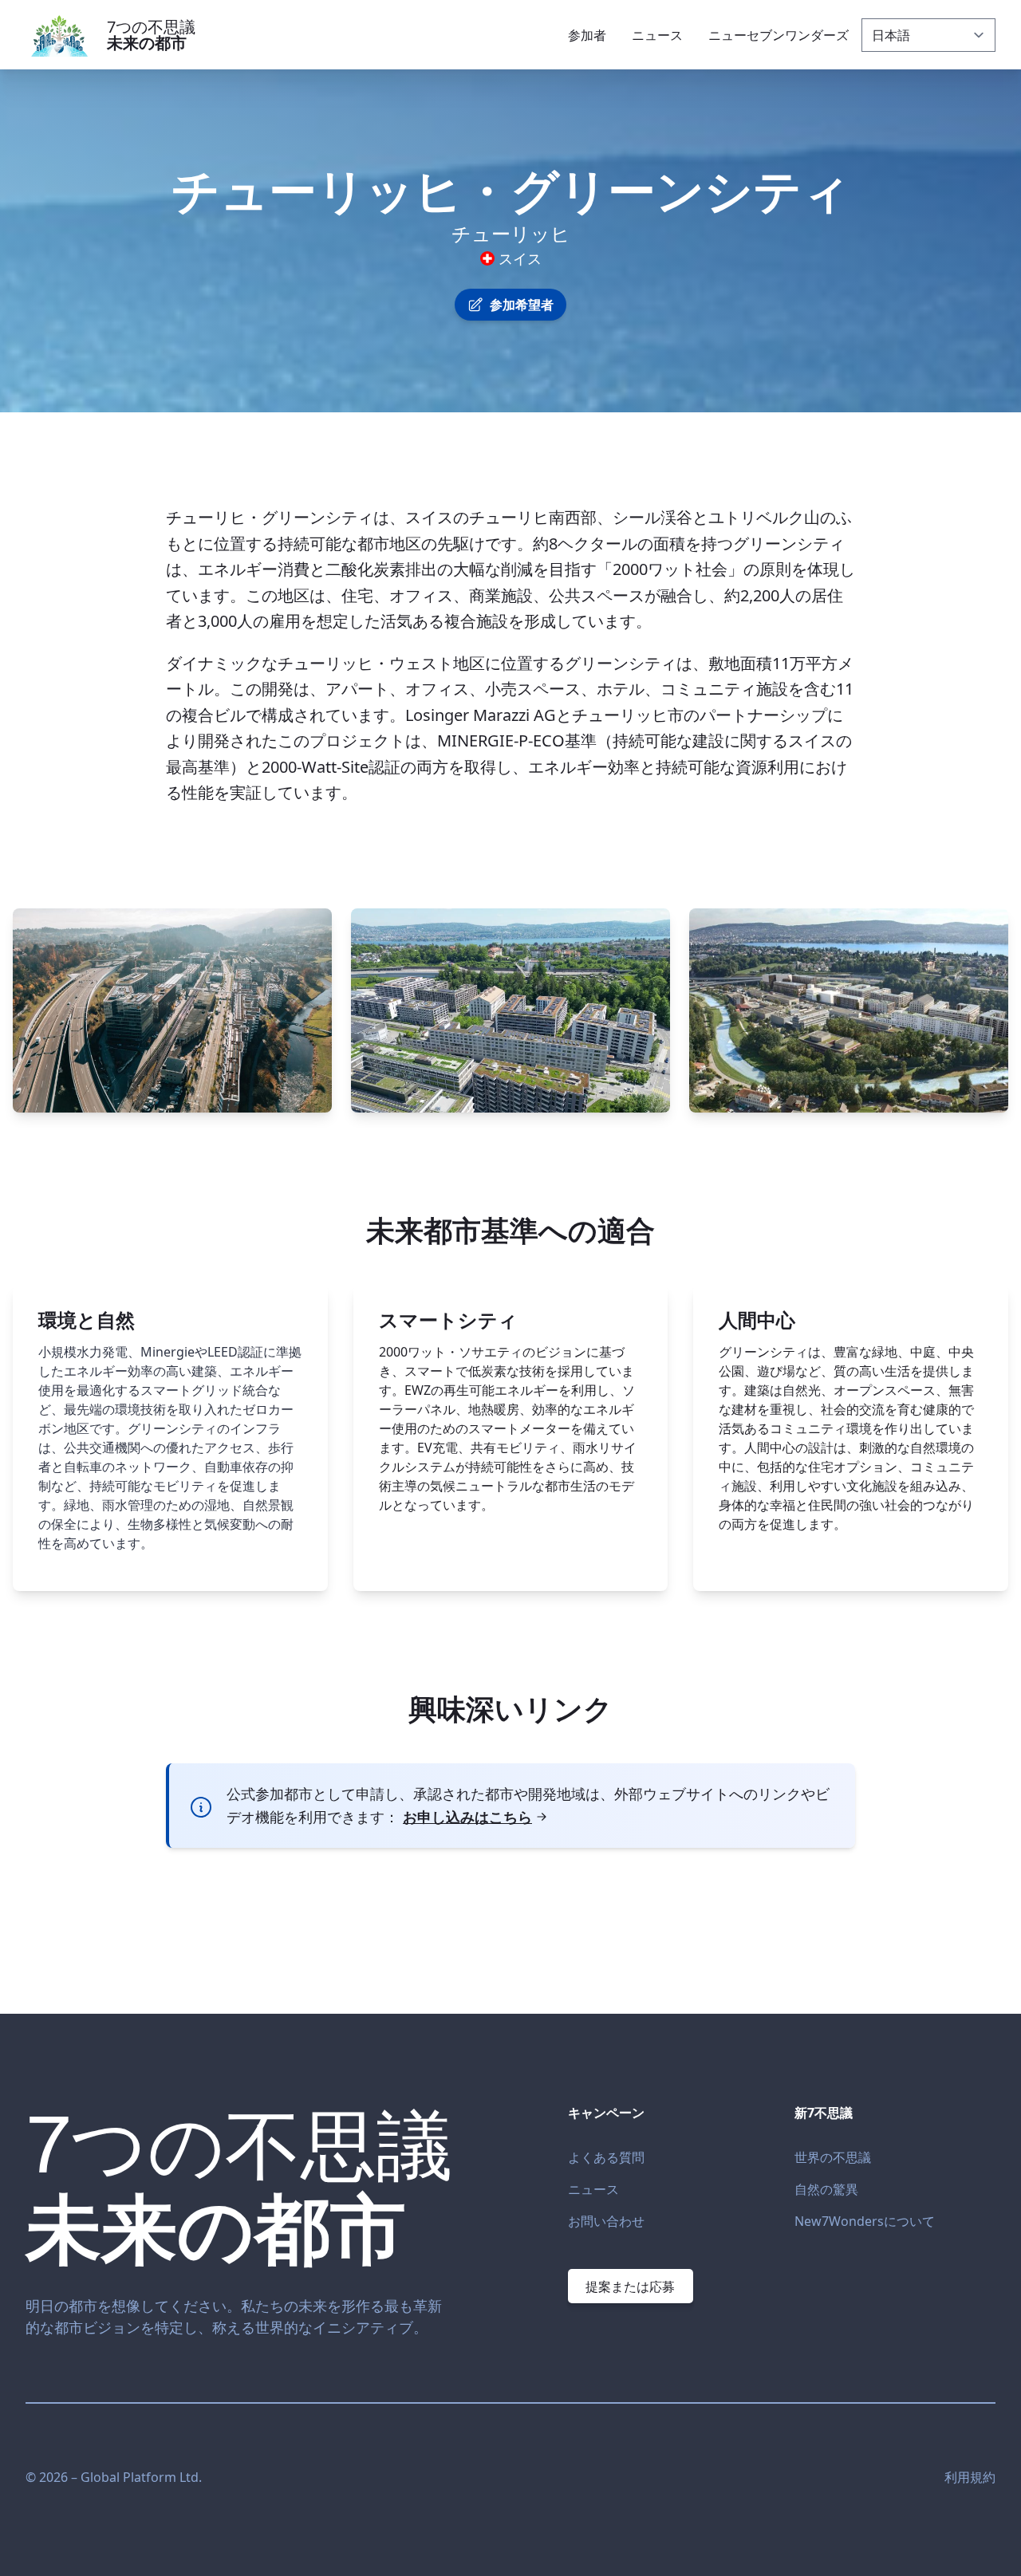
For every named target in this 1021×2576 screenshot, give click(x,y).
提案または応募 (630, 2286)
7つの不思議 (151, 35)
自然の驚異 (826, 2189)
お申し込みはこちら (467, 1817)
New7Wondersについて (865, 2221)
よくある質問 (606, 2157)
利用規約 (970, 2477)
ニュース (593, 2189)
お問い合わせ (606, 2221)
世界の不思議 (833, 2157)
